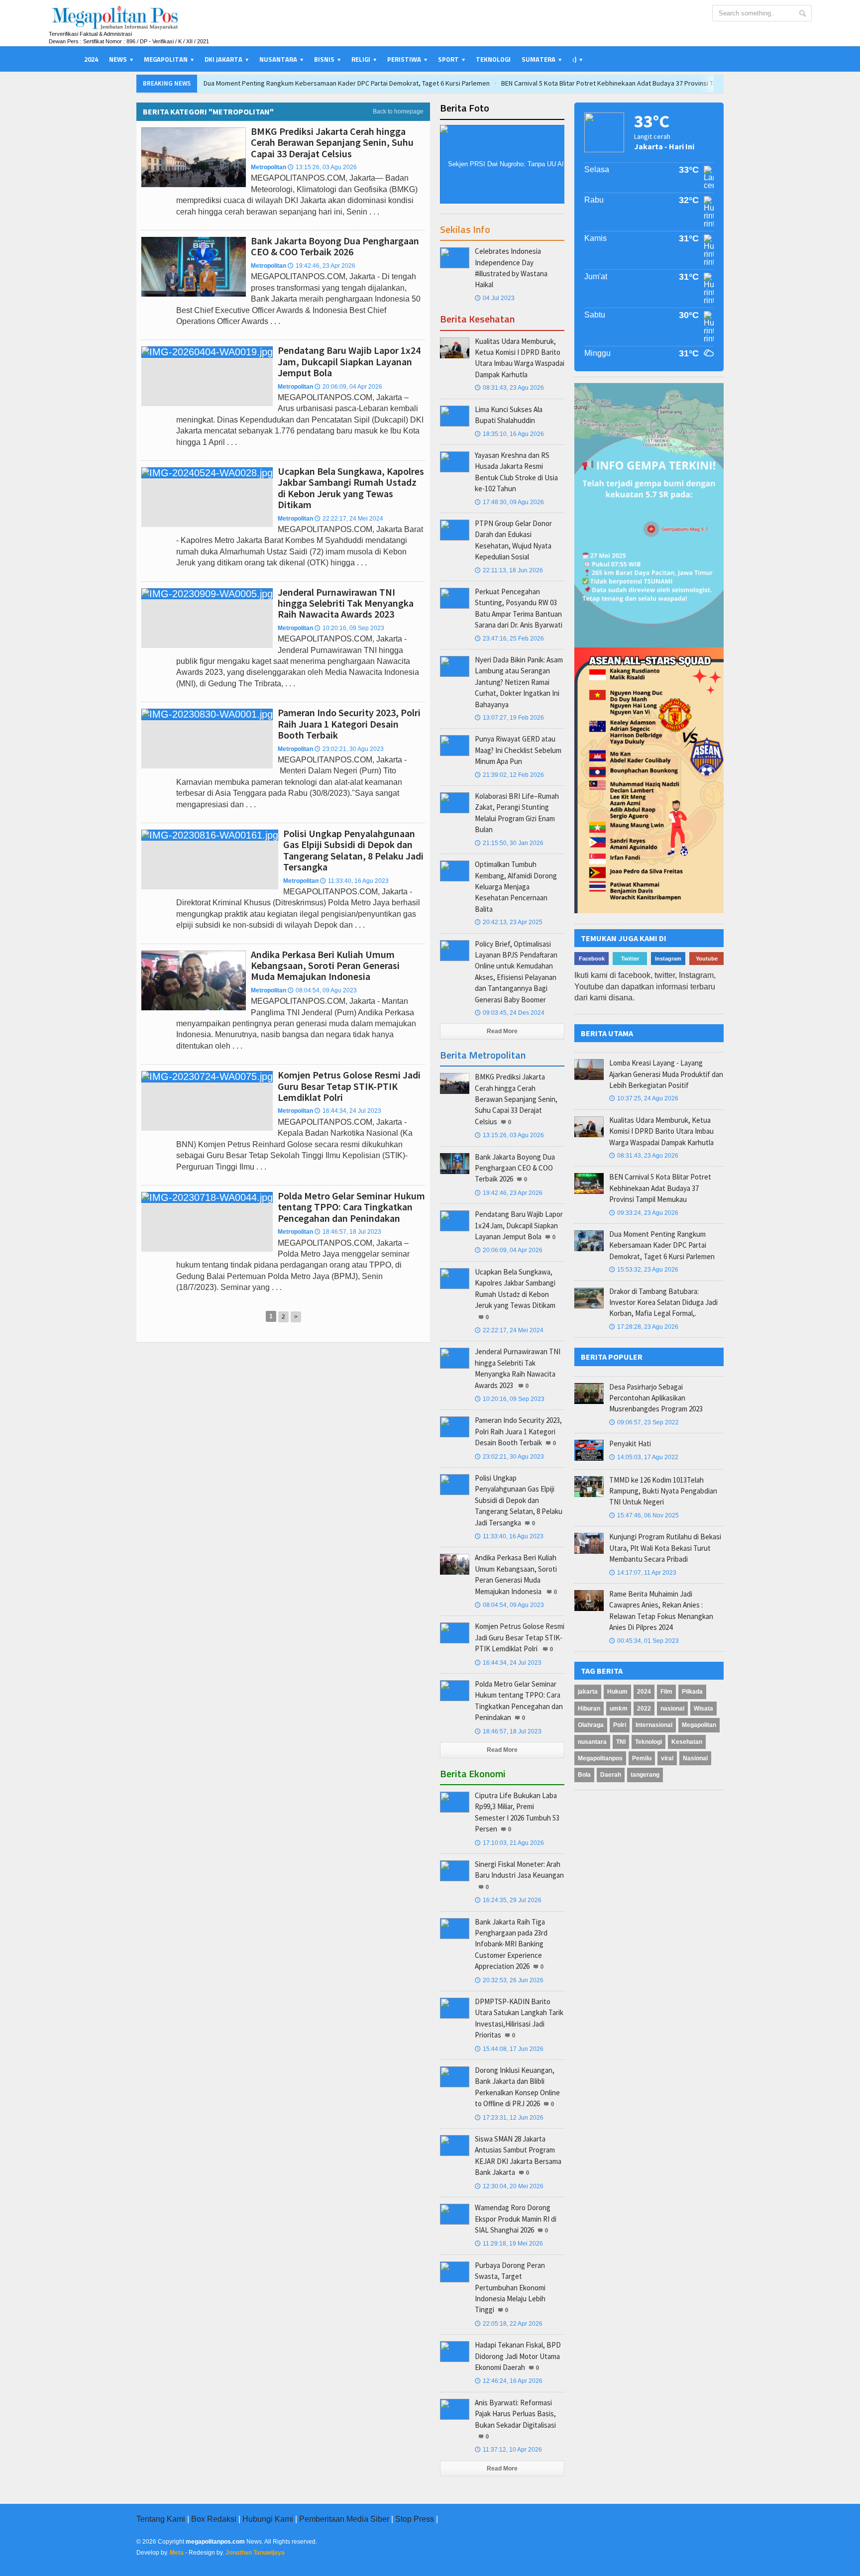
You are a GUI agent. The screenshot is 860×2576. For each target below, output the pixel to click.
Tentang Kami (161, 2519)
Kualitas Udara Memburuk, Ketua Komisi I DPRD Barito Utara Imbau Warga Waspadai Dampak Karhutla (661, 1131)
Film (666, 1692)
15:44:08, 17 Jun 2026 (509, 2049)
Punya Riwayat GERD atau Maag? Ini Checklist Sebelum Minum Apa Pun (518, 750)
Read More (502, 1031)
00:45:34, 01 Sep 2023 (644, 1641)
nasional (672, 1709)
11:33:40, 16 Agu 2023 (354, 881)
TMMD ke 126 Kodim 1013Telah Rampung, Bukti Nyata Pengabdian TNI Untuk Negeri (663, 1491)
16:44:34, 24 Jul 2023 (348, 1111)
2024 (91, 59)
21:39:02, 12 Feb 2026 (509, 775)
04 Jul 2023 (495, 298)
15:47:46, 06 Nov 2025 (644, 1515)
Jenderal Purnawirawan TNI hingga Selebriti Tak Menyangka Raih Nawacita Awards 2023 (346, 603)
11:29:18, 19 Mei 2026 (509, 2244)
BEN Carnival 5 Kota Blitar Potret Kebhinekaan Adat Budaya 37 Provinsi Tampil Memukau (630, 83)
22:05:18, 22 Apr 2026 (509, 2324)
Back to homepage (398, 111)
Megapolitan (699, 1725)
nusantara (592, 1742)
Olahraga (591, 1725)
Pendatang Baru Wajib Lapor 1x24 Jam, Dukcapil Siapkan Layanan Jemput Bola (349, 361)
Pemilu (642, 1758)
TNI (621, 1742)
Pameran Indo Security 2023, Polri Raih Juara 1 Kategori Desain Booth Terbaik (349, 724)
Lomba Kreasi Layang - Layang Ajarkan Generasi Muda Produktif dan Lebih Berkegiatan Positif (666, 1074)
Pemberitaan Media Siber (344, 2519)
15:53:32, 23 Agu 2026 (644, 1270)
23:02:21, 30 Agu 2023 (349, 749)
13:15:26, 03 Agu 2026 (322, 167)
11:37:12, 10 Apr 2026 (508, 2450)
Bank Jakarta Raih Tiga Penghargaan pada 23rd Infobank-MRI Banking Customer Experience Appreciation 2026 (511, 1944)
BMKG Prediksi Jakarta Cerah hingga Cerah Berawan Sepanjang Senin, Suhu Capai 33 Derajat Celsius (332, 142)
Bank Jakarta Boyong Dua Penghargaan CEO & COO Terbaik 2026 (335, 246)
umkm (619, 1709)
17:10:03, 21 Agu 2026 (509, 1843)
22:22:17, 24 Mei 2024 (349, 519)
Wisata (703, 1709)
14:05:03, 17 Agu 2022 (644, 1457)
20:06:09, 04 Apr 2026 (348, 387)
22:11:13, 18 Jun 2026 (509, 570)
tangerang (645, 1775)
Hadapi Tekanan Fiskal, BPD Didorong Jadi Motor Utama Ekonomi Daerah (518, 2356)
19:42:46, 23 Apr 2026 (322, 266)
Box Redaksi (214, 2519)
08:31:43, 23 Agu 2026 (509, 388)
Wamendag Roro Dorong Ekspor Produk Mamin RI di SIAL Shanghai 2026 (516, 2219)
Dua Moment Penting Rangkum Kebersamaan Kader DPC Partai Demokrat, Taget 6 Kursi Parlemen (347, 83)
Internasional (654, 1725)
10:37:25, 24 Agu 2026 (644, 1098)
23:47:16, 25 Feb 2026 (509, 639)
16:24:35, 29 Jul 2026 (508, 1900)
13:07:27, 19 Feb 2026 (509, 718)
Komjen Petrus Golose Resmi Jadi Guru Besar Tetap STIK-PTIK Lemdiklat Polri (349, 1086)
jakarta (588, 1692)
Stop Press (415, 2519)
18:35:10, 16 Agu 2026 (509, 434)
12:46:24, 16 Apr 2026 (509, 2381)
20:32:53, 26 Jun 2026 (509, 1980)
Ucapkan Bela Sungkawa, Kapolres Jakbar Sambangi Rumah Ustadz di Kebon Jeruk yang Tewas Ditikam (351, 488)
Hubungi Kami (268, 2519)
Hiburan (589, 1709)
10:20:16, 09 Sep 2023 (349, 628)
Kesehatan (687, 1742)
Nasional (695, 1758)
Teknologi (493, 59)
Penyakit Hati (630, 1444)
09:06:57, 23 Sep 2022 (644, 1422)
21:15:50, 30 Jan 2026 (509, 843)
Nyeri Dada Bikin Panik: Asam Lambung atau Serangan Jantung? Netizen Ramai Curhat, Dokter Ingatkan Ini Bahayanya (519, 682)
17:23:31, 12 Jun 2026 (509, 2118)
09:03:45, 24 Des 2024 (510, 1013)
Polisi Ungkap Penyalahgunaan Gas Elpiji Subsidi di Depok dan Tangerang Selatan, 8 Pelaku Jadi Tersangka (353, 850)
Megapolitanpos (600, 1758)
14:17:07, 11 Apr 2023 (643, 1573)
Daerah (611, 1775)
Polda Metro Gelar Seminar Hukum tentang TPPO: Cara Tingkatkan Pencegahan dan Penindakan (351, 1207)
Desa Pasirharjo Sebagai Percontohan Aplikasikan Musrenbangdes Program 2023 (656, 1398)
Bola (584, 1775)
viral (667, 1758)
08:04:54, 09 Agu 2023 (322, 990)
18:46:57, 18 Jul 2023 (348, 1232)
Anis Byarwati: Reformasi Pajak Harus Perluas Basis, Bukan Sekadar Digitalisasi (515, 2414)
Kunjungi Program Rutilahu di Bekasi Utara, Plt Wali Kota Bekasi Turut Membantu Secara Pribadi (665, 1548)
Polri (620, 1725)
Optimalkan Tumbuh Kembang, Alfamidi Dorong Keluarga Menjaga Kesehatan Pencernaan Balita (516, 887)
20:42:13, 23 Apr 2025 (509, 922)
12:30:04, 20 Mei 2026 (509, 2186)
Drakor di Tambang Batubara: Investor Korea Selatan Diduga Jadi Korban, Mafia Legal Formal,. (663, 1302)
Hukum (617, 1692)
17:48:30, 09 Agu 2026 (509, 502)
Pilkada (692, 1692)
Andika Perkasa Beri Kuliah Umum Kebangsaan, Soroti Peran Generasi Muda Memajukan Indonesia (325, 966)
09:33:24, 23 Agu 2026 (644, 1213)
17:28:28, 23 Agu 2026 (644, 1327)
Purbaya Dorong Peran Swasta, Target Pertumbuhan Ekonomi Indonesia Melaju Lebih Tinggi (510, 2288)
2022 (644, 1709)
